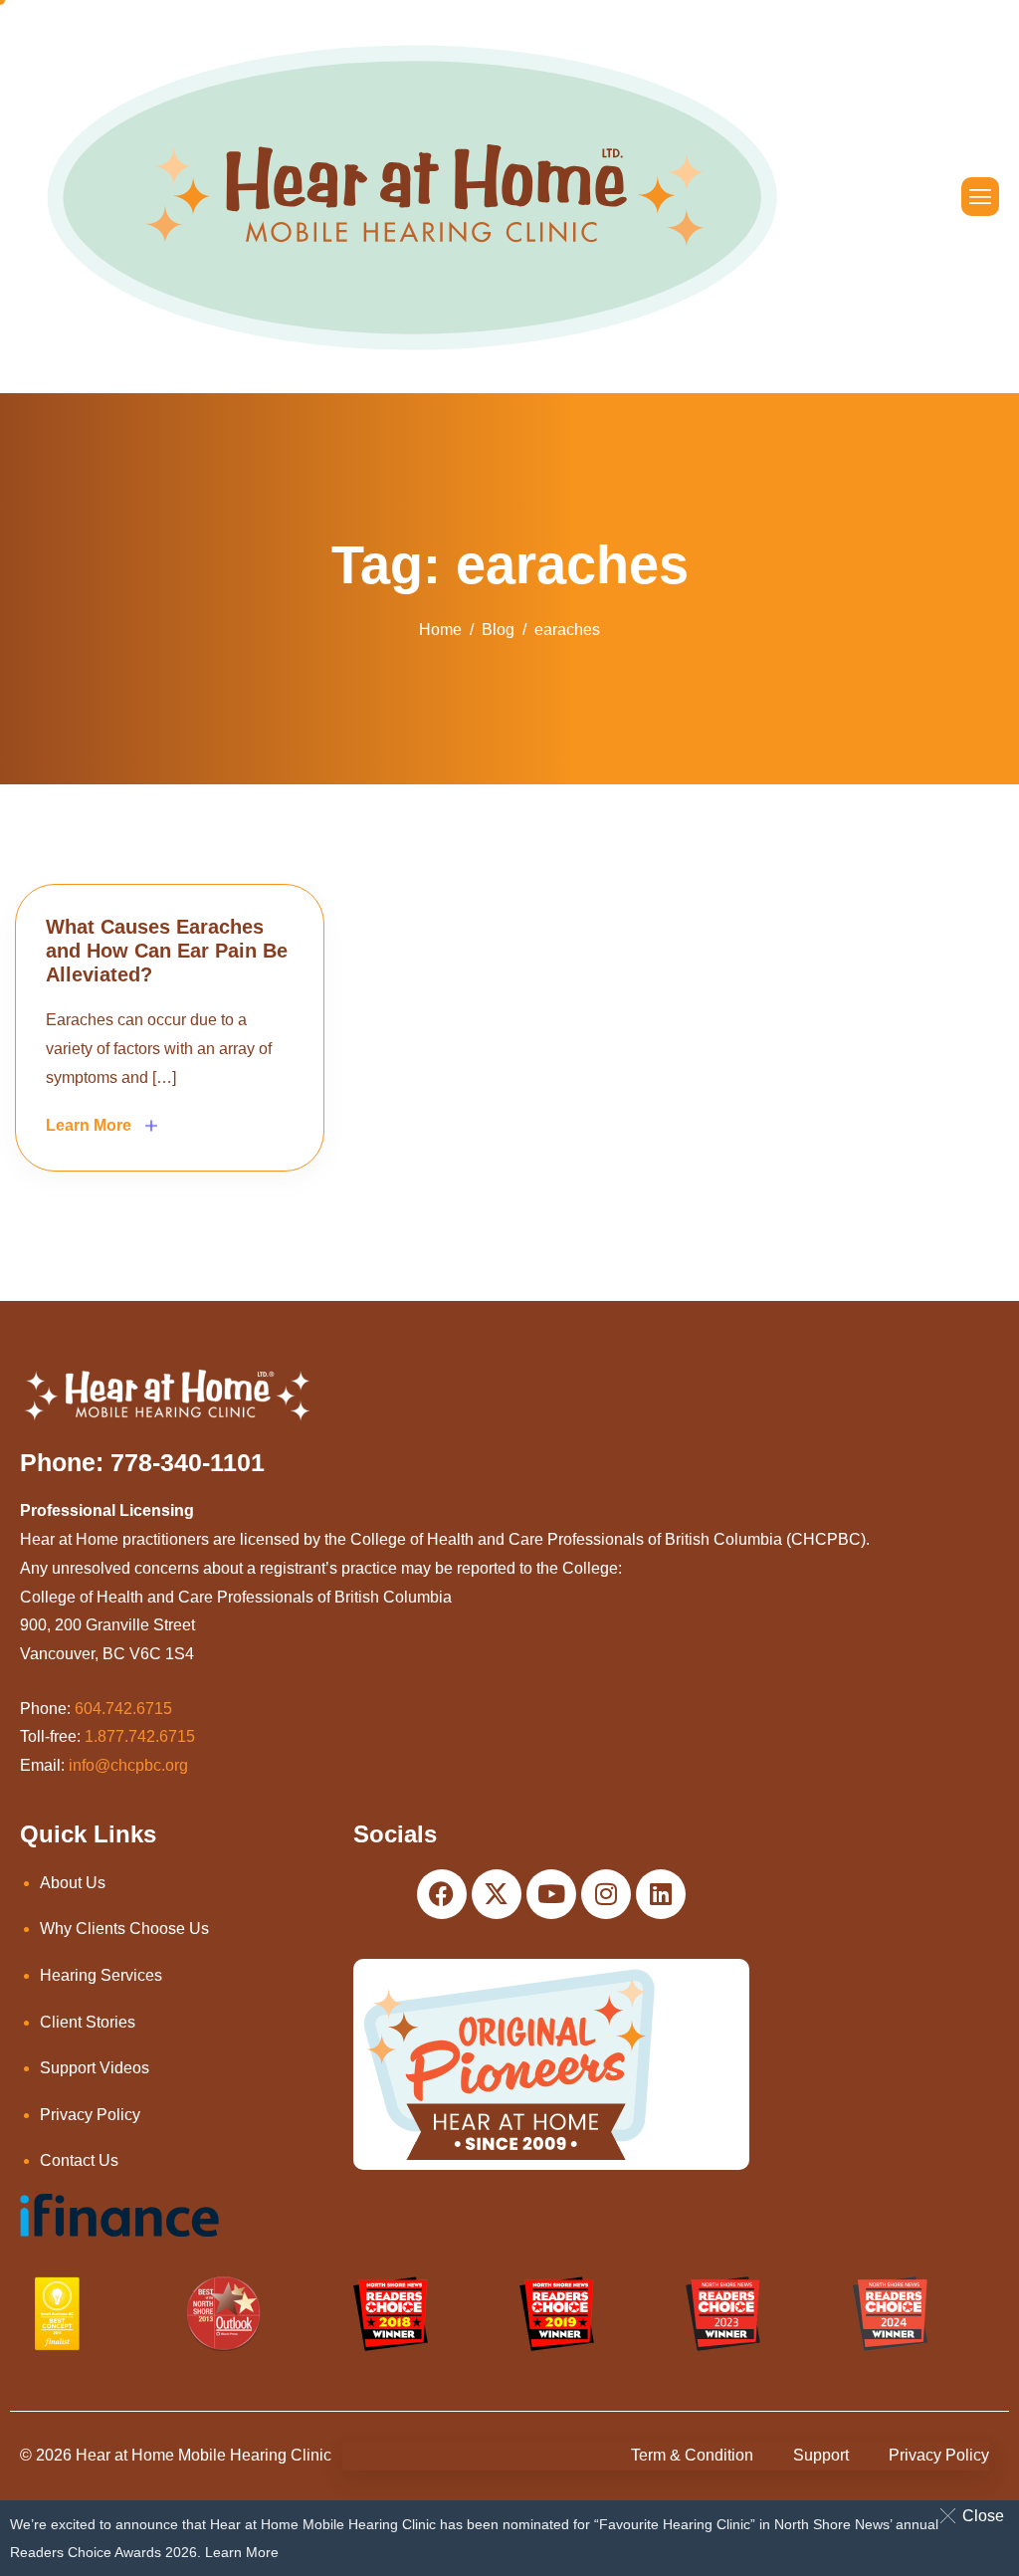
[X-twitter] (497, 1894)
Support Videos (95, 2068)
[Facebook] (442, 1894)
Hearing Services (101, 1975)
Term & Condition (692, 2455)
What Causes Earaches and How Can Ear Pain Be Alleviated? (167, 951)
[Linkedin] (661, 1894)
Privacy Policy (90, 2115)
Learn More (242, 2552)
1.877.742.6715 (140, 1736)
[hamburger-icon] (980, 197)
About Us (73, 1883)
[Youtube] (551, 1894)
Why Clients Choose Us (124, 1929)
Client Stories (88, 2022)
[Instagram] (606, 1894)
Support (821, 2455)
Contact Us (79, 2160)
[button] (976, 2515)
